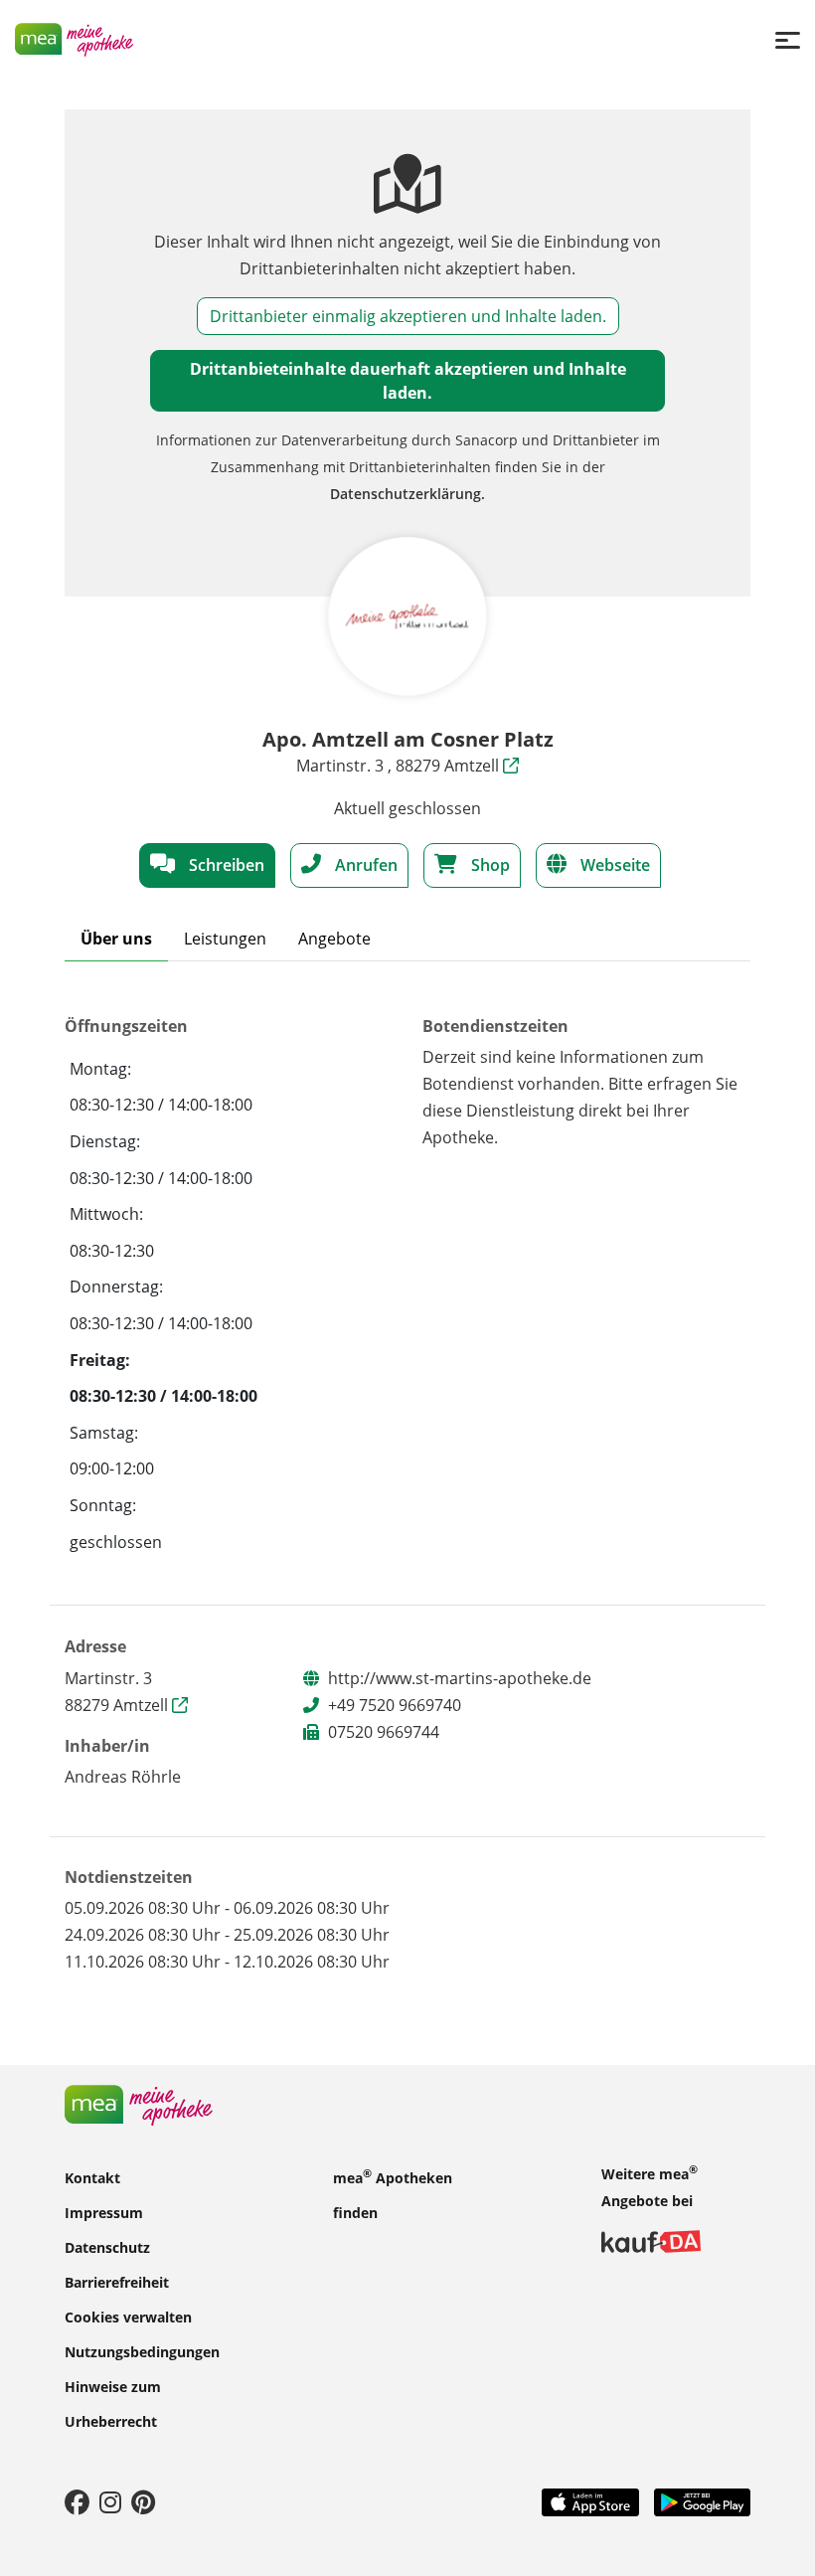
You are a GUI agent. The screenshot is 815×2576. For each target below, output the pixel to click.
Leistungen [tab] (225, 939)
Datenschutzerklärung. (407, 494)
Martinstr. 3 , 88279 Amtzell (400, 766)
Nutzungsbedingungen (142, 2351)
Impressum (104, 2212)
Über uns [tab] (116, 939)
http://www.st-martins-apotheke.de (460, 1678)
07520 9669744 (384, 1732)
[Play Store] (703, 2500)
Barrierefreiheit (117, 2281)
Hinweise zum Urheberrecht (113, 2403)
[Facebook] (77, 2501)
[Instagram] (110, 2501)
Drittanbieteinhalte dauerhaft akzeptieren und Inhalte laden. (408, 381)
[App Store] (590, 2500)
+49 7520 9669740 (395, 1705)
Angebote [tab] (334, 939)
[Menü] (788, 39)
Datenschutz (107, 2246)
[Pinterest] (143, 2501)
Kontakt (92, 2177)
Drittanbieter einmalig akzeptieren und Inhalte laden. (408, 316)
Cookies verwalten (128, 2316)
